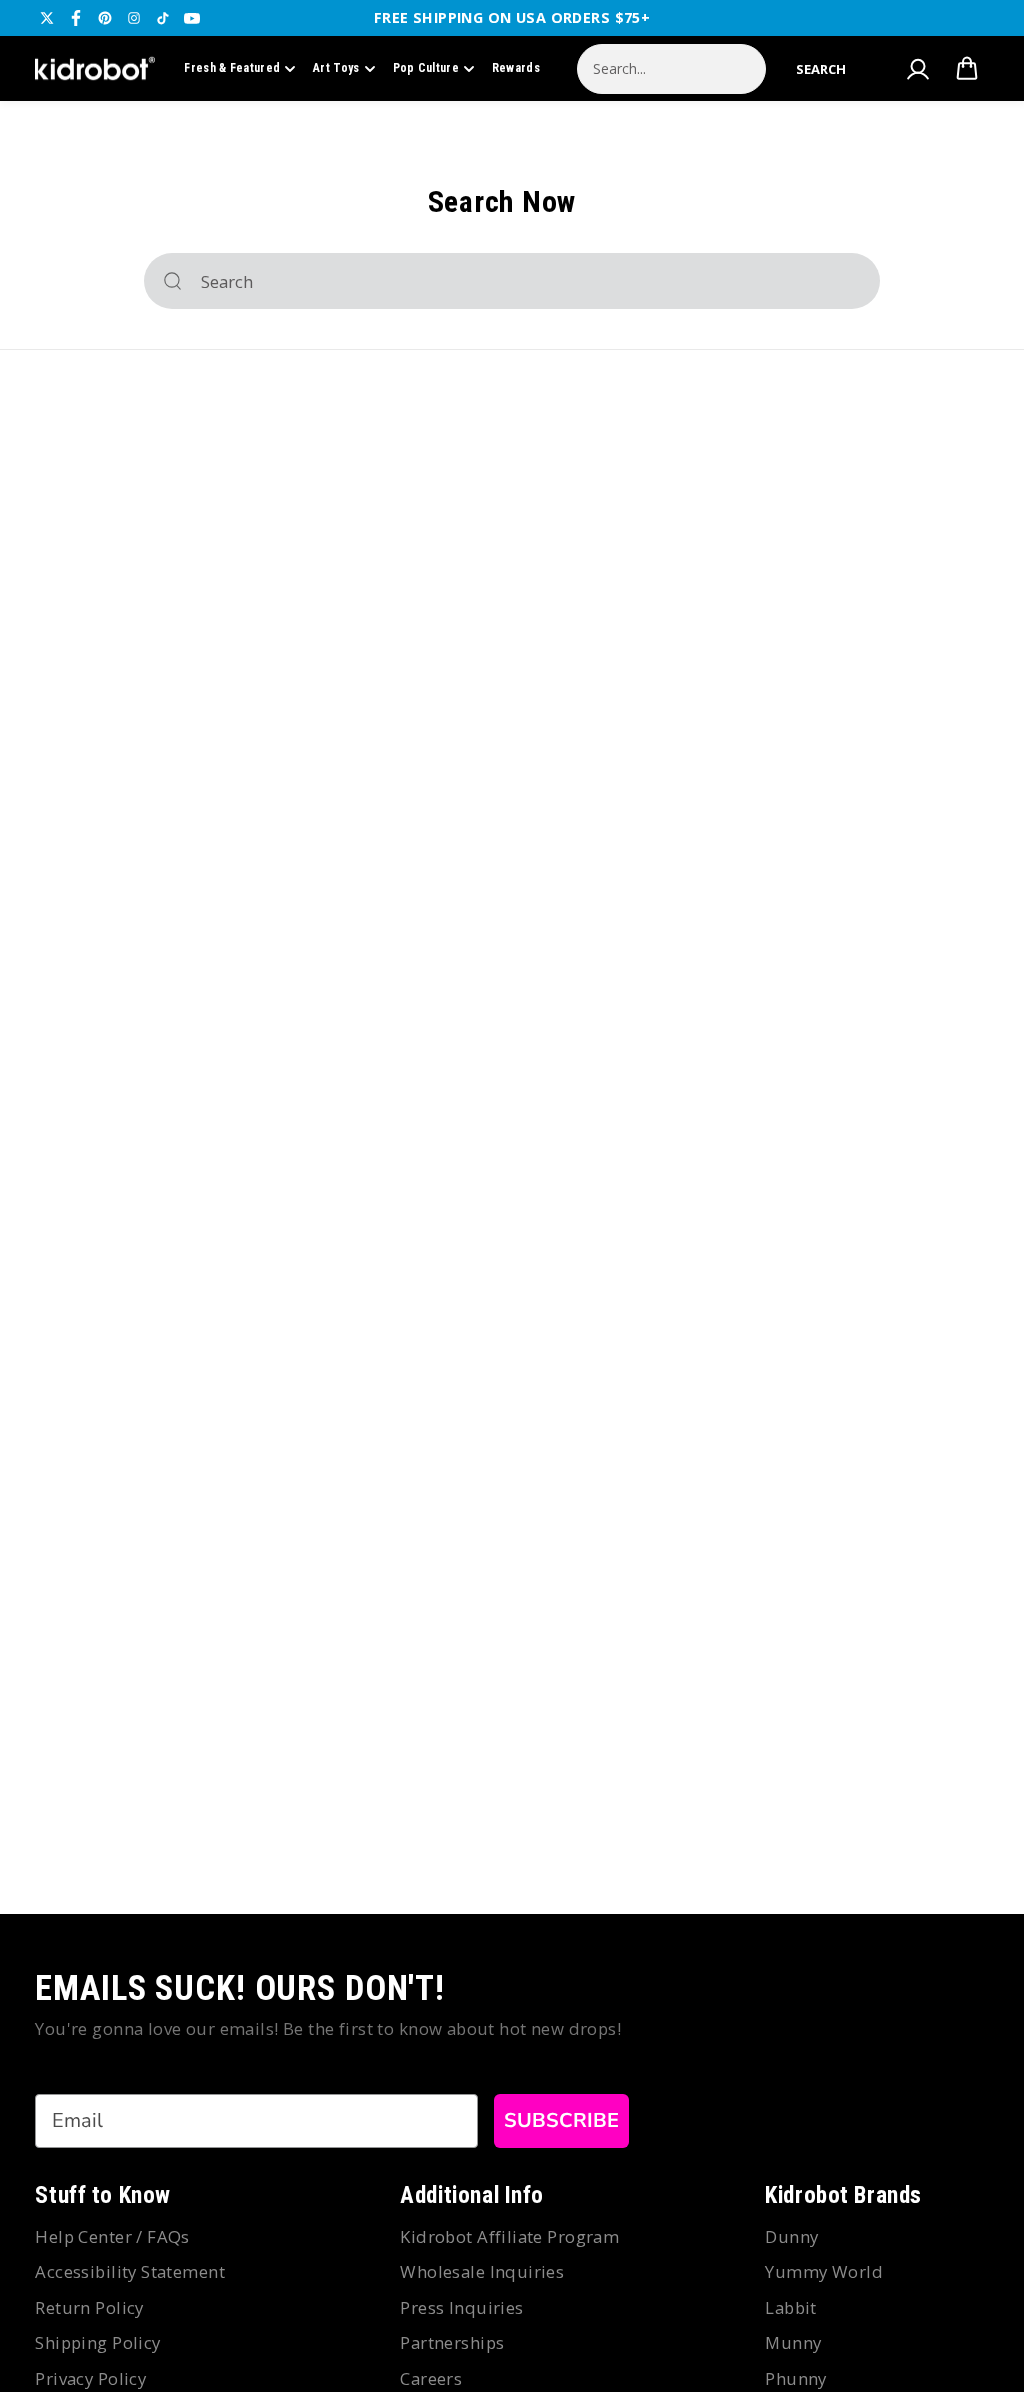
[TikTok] (163, 18)
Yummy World (824, 2271)
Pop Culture (426, 68)
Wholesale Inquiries (482, 2271)
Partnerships (452, 2342)
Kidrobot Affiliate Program (509, 2236)
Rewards (516, 68)
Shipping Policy (97, 2342)
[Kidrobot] (95, 69)
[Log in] (918, 69)
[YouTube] (192, 18)
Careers (431, 2378)
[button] (821, 69)
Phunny (796, 2378)
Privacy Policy (90, 2378)
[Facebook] (76, 18)
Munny (793, 2342)
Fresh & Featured (232, 68)
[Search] (172, 281)
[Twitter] (47, 18)
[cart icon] (967, 69)
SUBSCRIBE (561, 2120)
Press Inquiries (461, 2307)
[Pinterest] (105, 18)
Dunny (791, 2236)
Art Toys (336, 68)
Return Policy (89, 2307)
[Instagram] (134, 18)
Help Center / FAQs (112, 2236)
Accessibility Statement (130, 2271)
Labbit (791, 2307)
